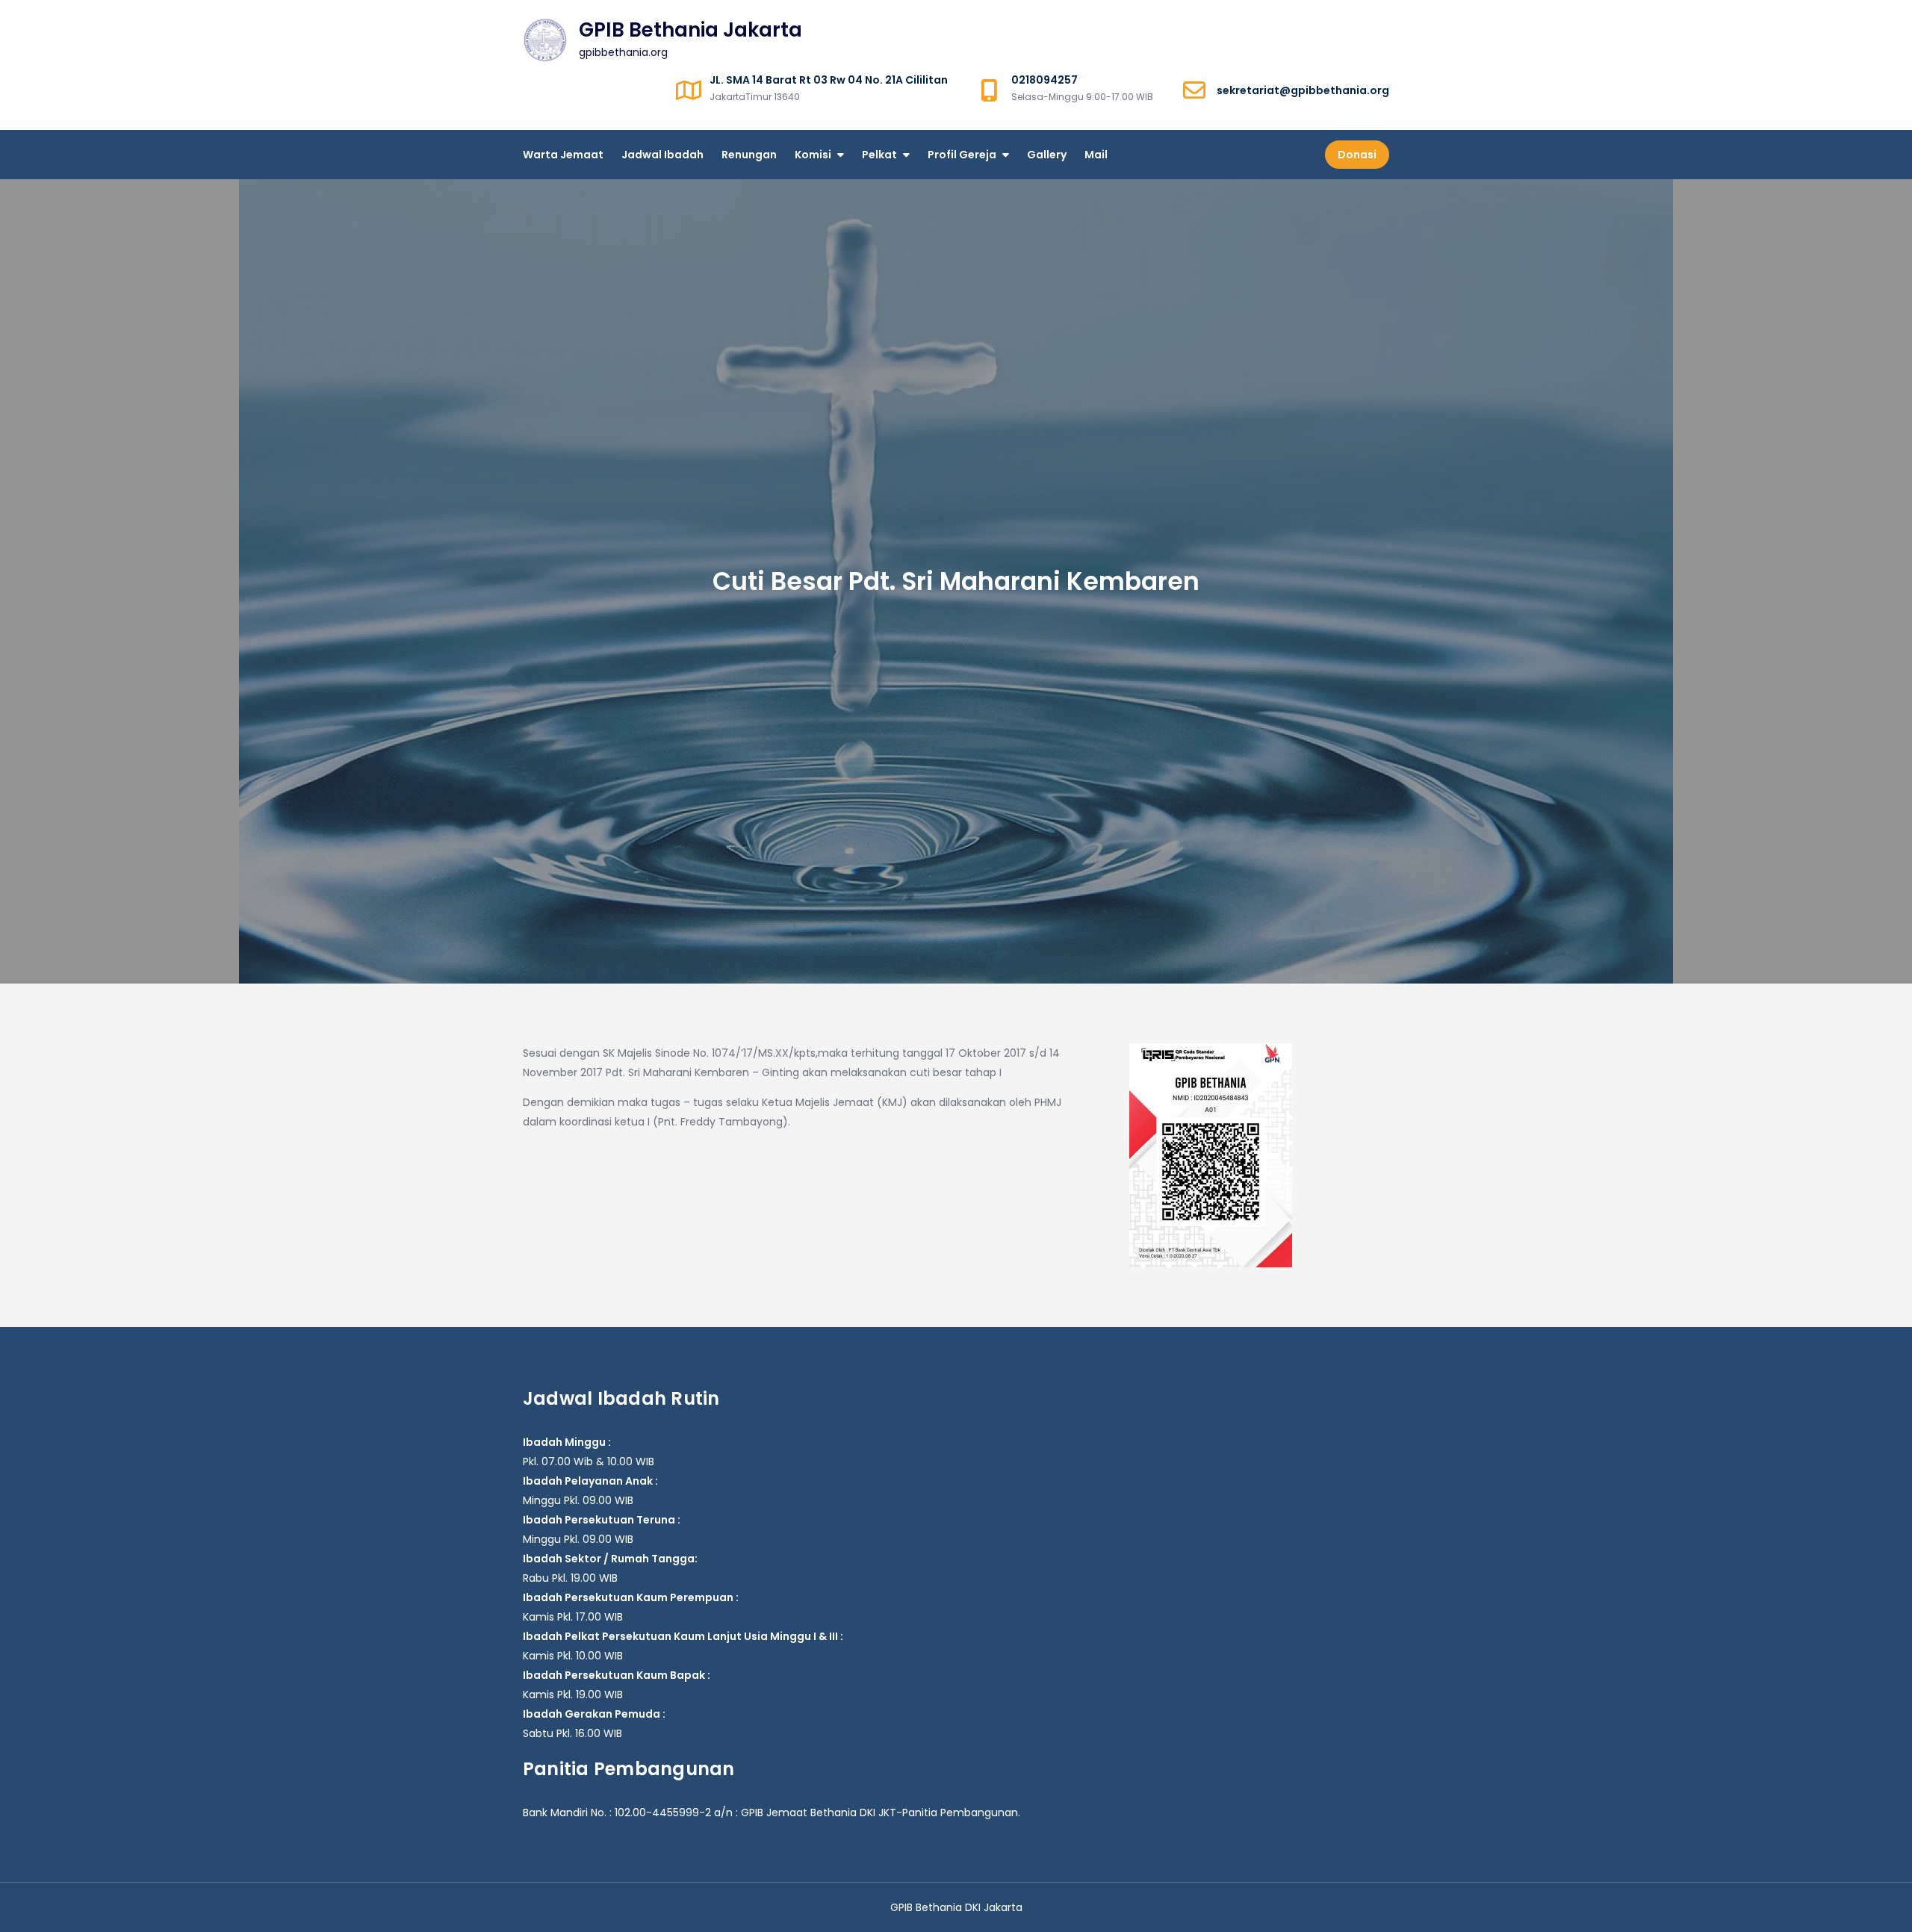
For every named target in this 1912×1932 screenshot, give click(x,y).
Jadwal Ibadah (662, 155)
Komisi (813, 155)
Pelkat (879, 155)
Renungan (749, 155)
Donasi (1357, 155)
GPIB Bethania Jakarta (690, 30)
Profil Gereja (962, 155)
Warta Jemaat (563, 155)
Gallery (1047, 155)
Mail (1096, 155)
